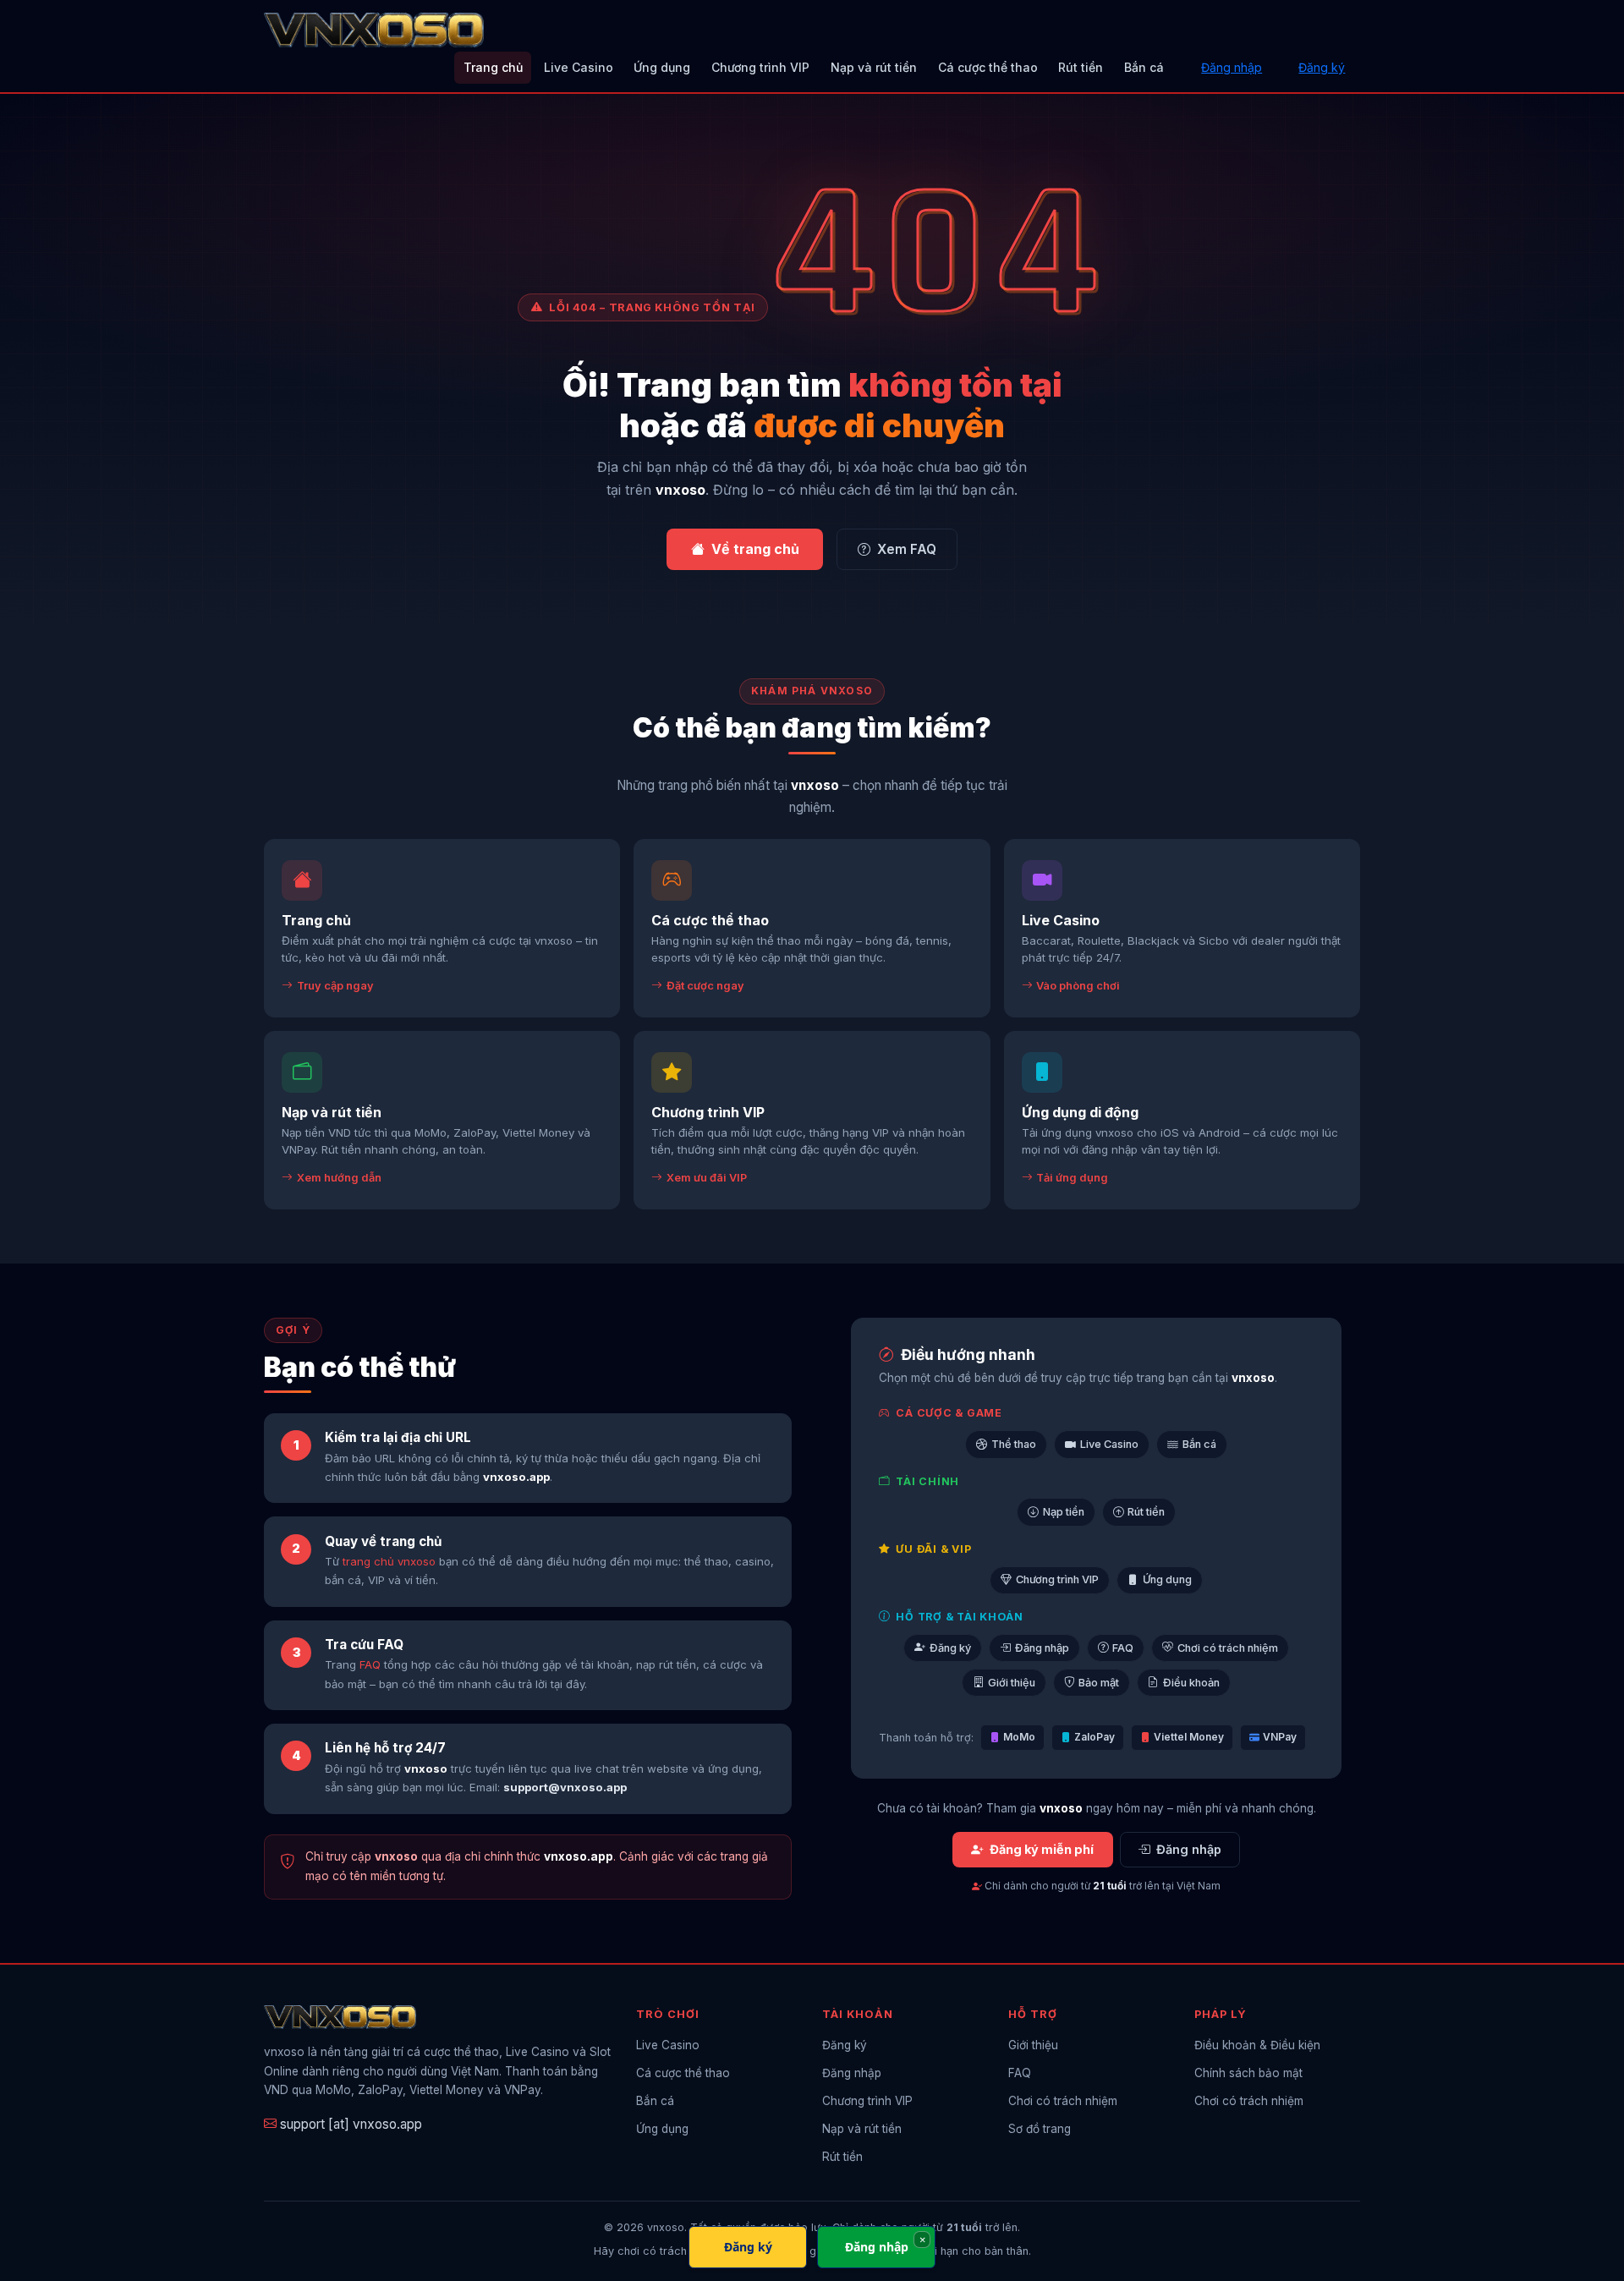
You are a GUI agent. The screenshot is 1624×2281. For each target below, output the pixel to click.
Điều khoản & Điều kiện (1257, 2045)
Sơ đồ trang (1040, 2129)
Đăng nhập (1232, 67)
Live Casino (579, 67)
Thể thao (1014, 1444)
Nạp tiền (1064, 1512)
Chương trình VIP (760, 67)
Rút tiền (1081, 67)
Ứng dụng (662, 67)
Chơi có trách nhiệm (1228, 1648)
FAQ (370, 1664)
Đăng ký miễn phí (1042, 1849)
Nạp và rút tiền (874, 67)
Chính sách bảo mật (1248, 2073)
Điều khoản (1191, 1683)
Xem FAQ (907, 549)
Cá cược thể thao (988, 67)
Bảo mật (1099, 1683)
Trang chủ (493, 67)
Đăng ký (1322, 67)
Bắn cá (1144, 67)
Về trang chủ (755, 549)
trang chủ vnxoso (389, 1561)
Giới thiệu (1012, 1683)
